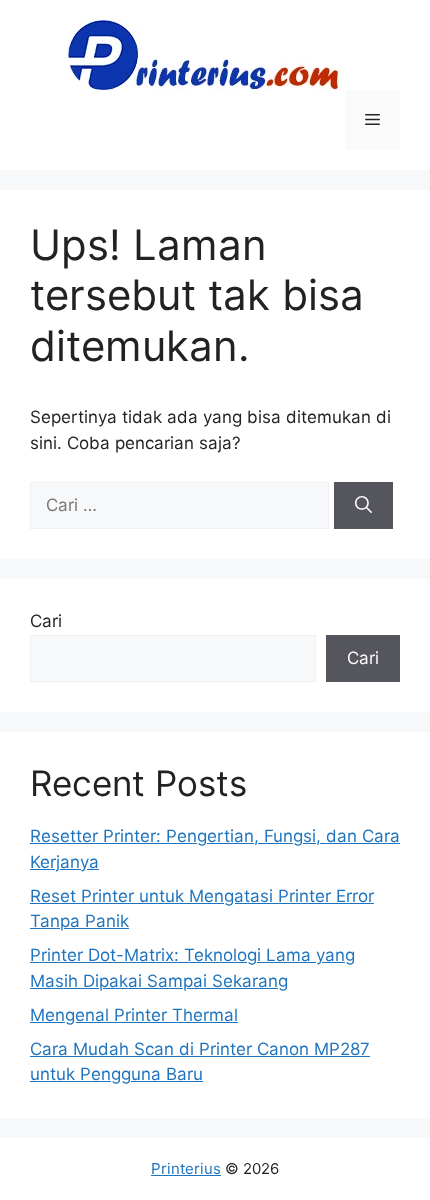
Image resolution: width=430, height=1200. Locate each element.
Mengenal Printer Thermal (134, 1015)
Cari (46, 621)
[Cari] (363, 506)
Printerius (186, 1168)
